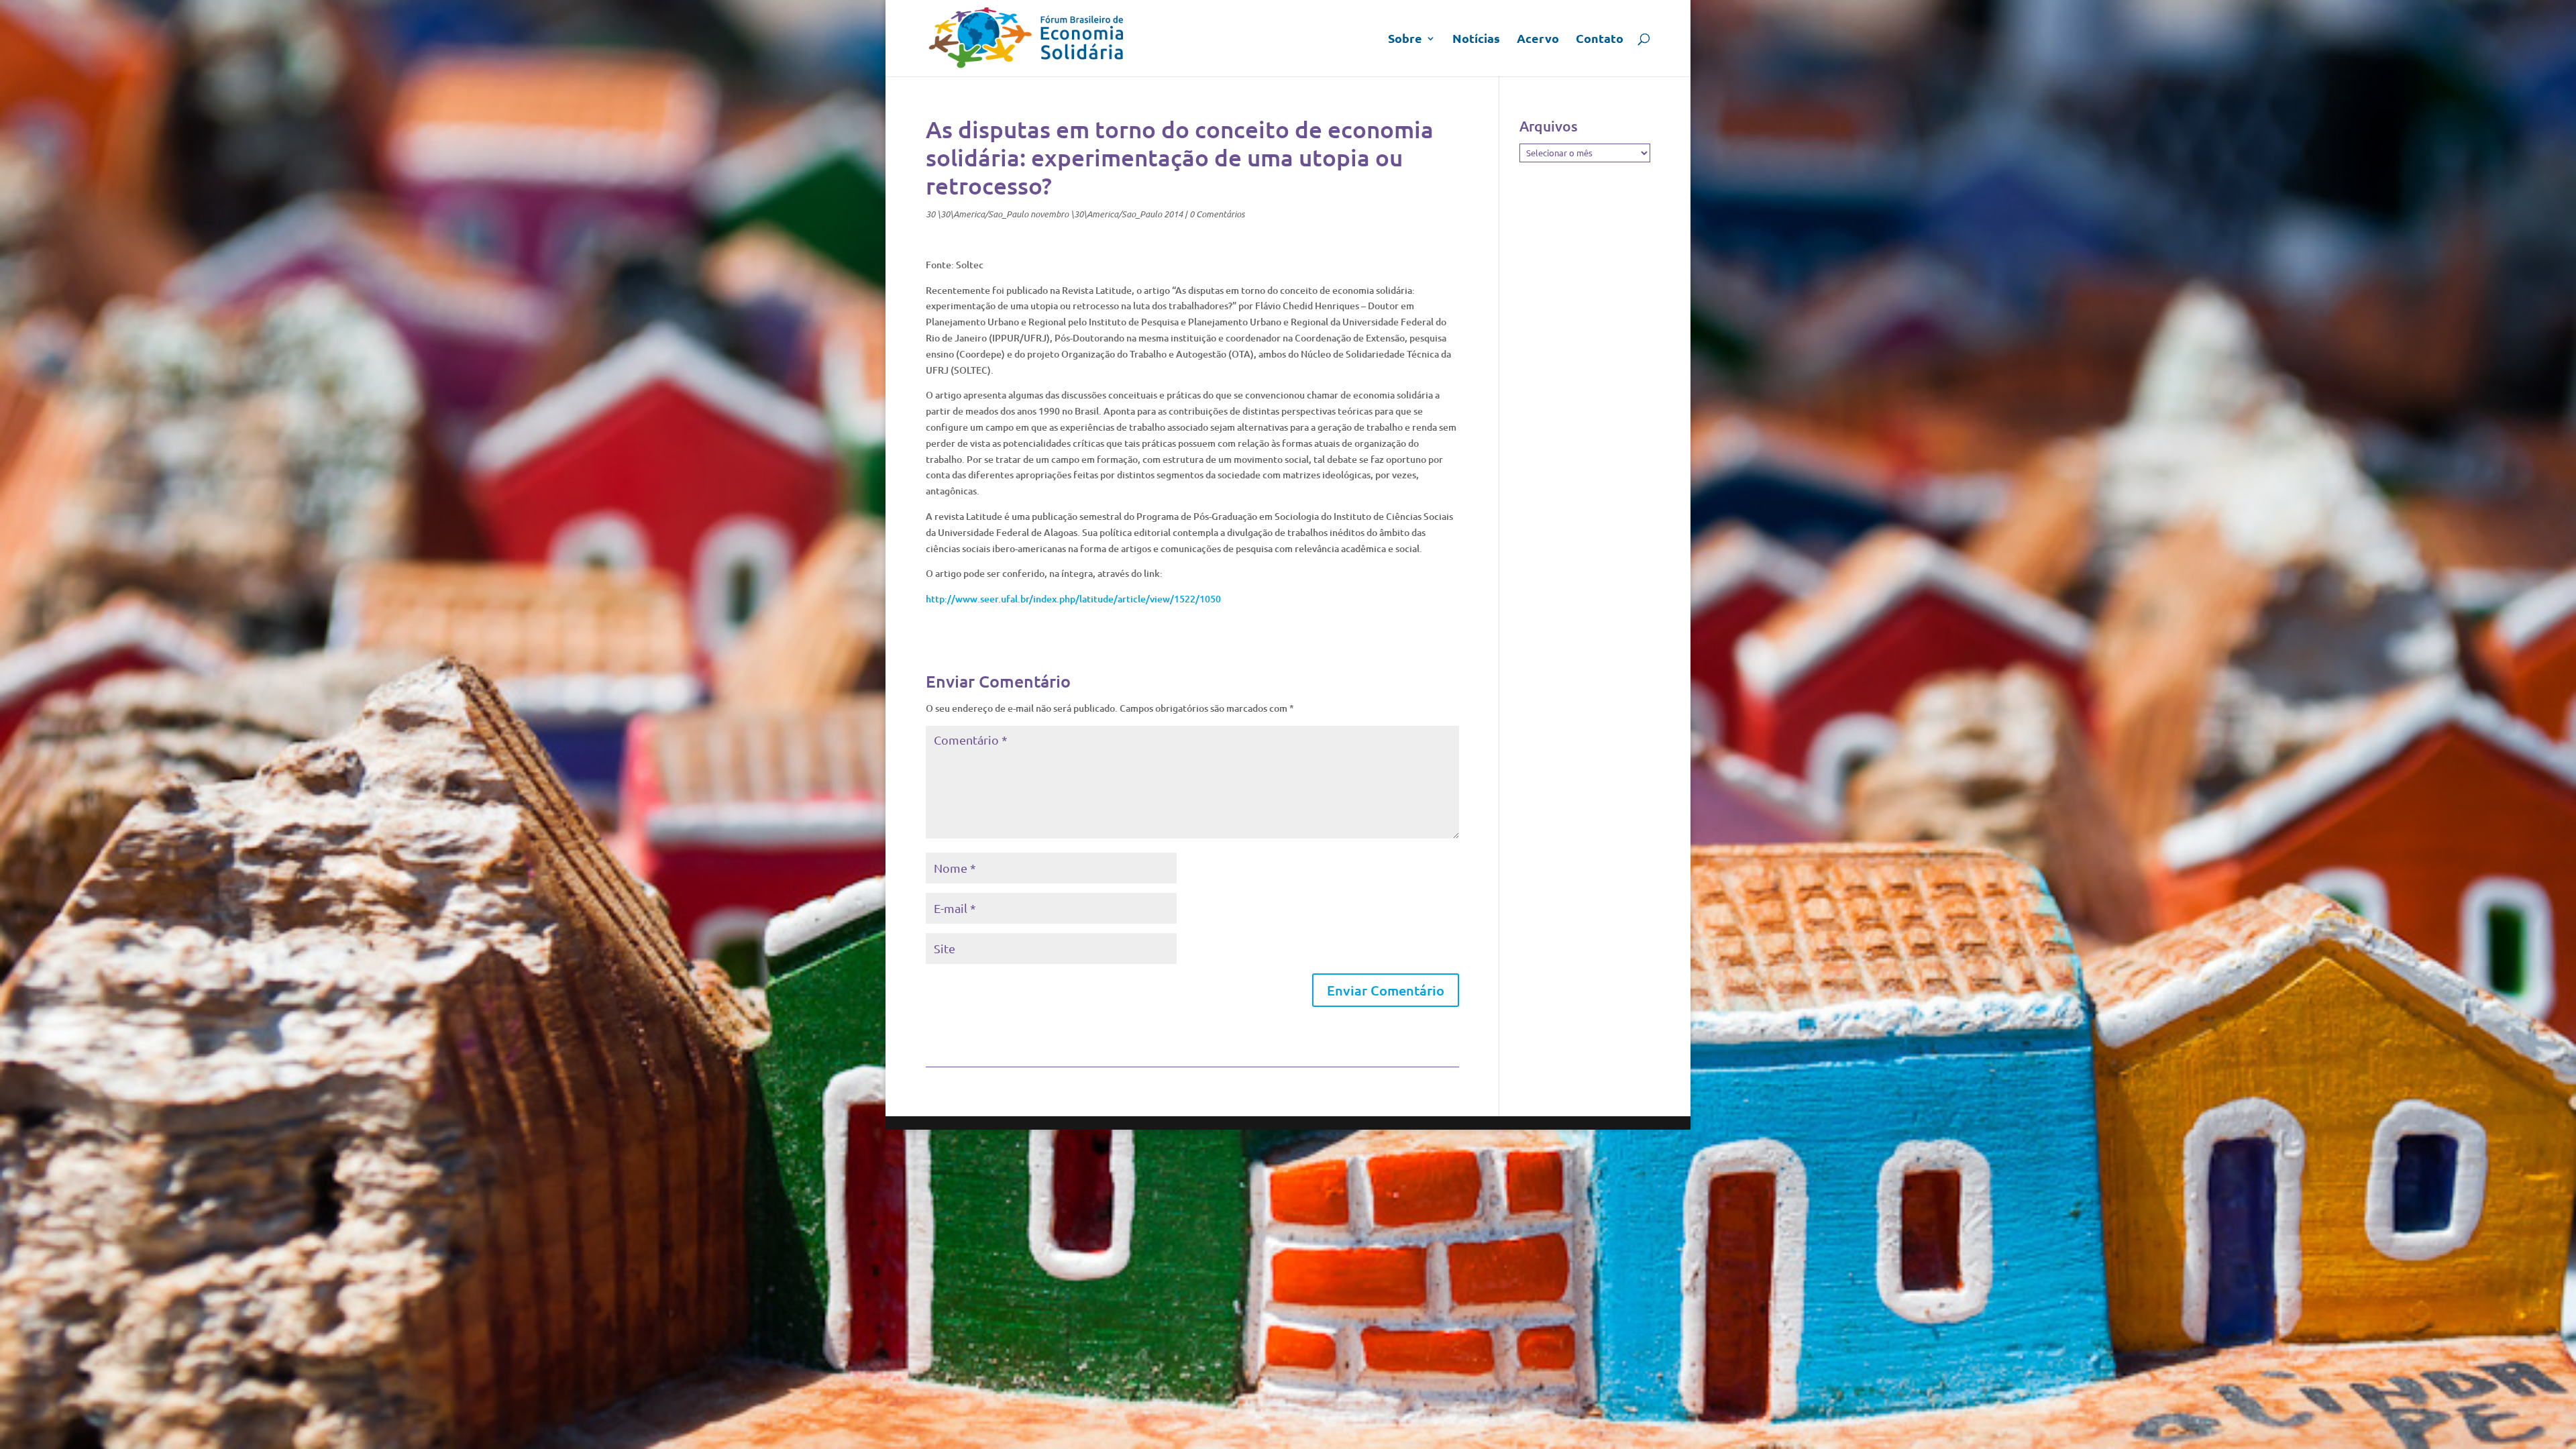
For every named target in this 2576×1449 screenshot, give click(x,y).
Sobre (1405, 40)
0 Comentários (1217, 214)
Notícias (1476, 40)
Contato (1600, 40)
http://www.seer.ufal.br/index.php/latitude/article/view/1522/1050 (1073, 599)
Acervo (1538, 40)
